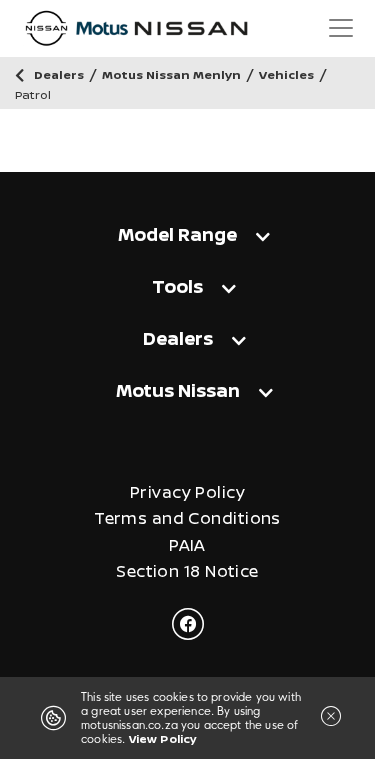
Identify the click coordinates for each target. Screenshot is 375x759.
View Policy (163, 738)
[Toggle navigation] (341, 28)
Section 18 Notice (187, 571)
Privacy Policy (187, 492)
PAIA (187, 545)
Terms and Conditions (187, 518)
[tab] (187, 233)
